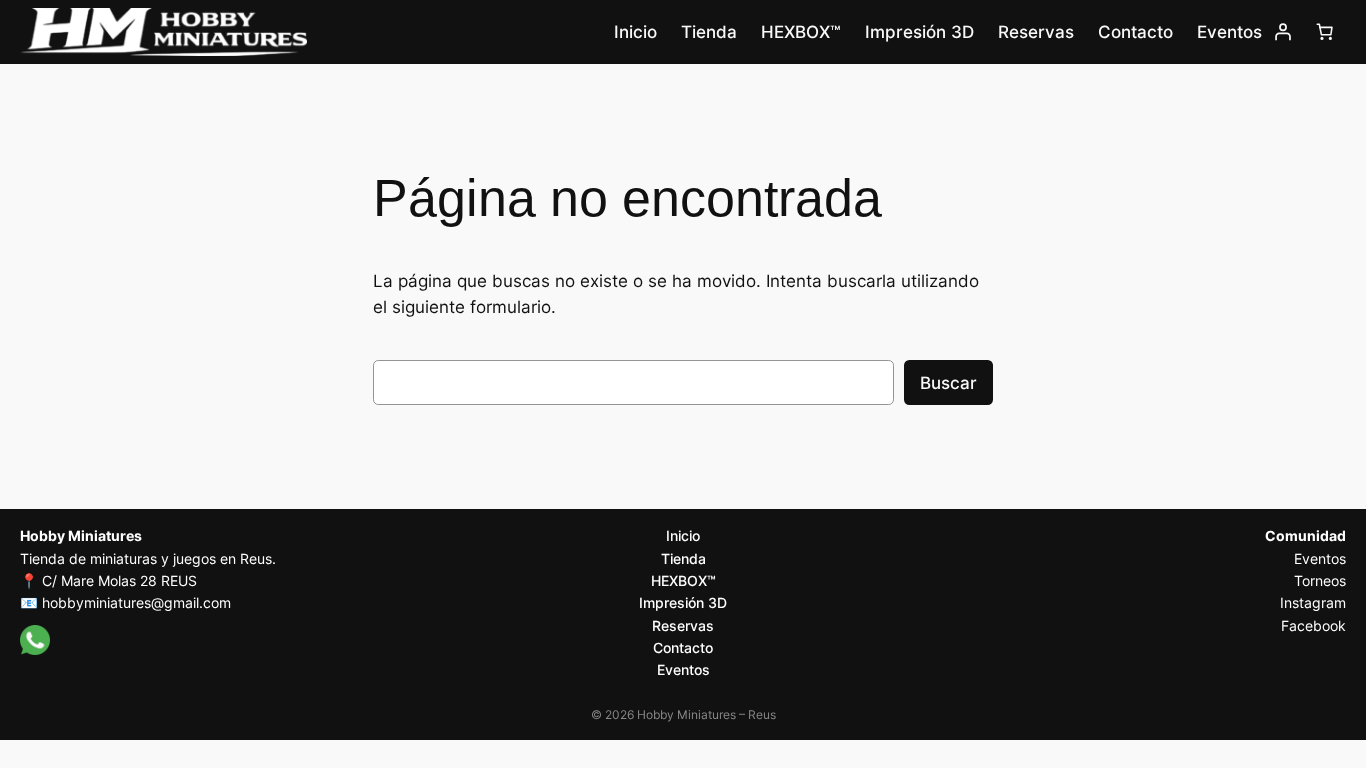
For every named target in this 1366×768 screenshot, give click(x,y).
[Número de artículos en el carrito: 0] (1325, 32)
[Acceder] (1283, 32)
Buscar (948, 383)
